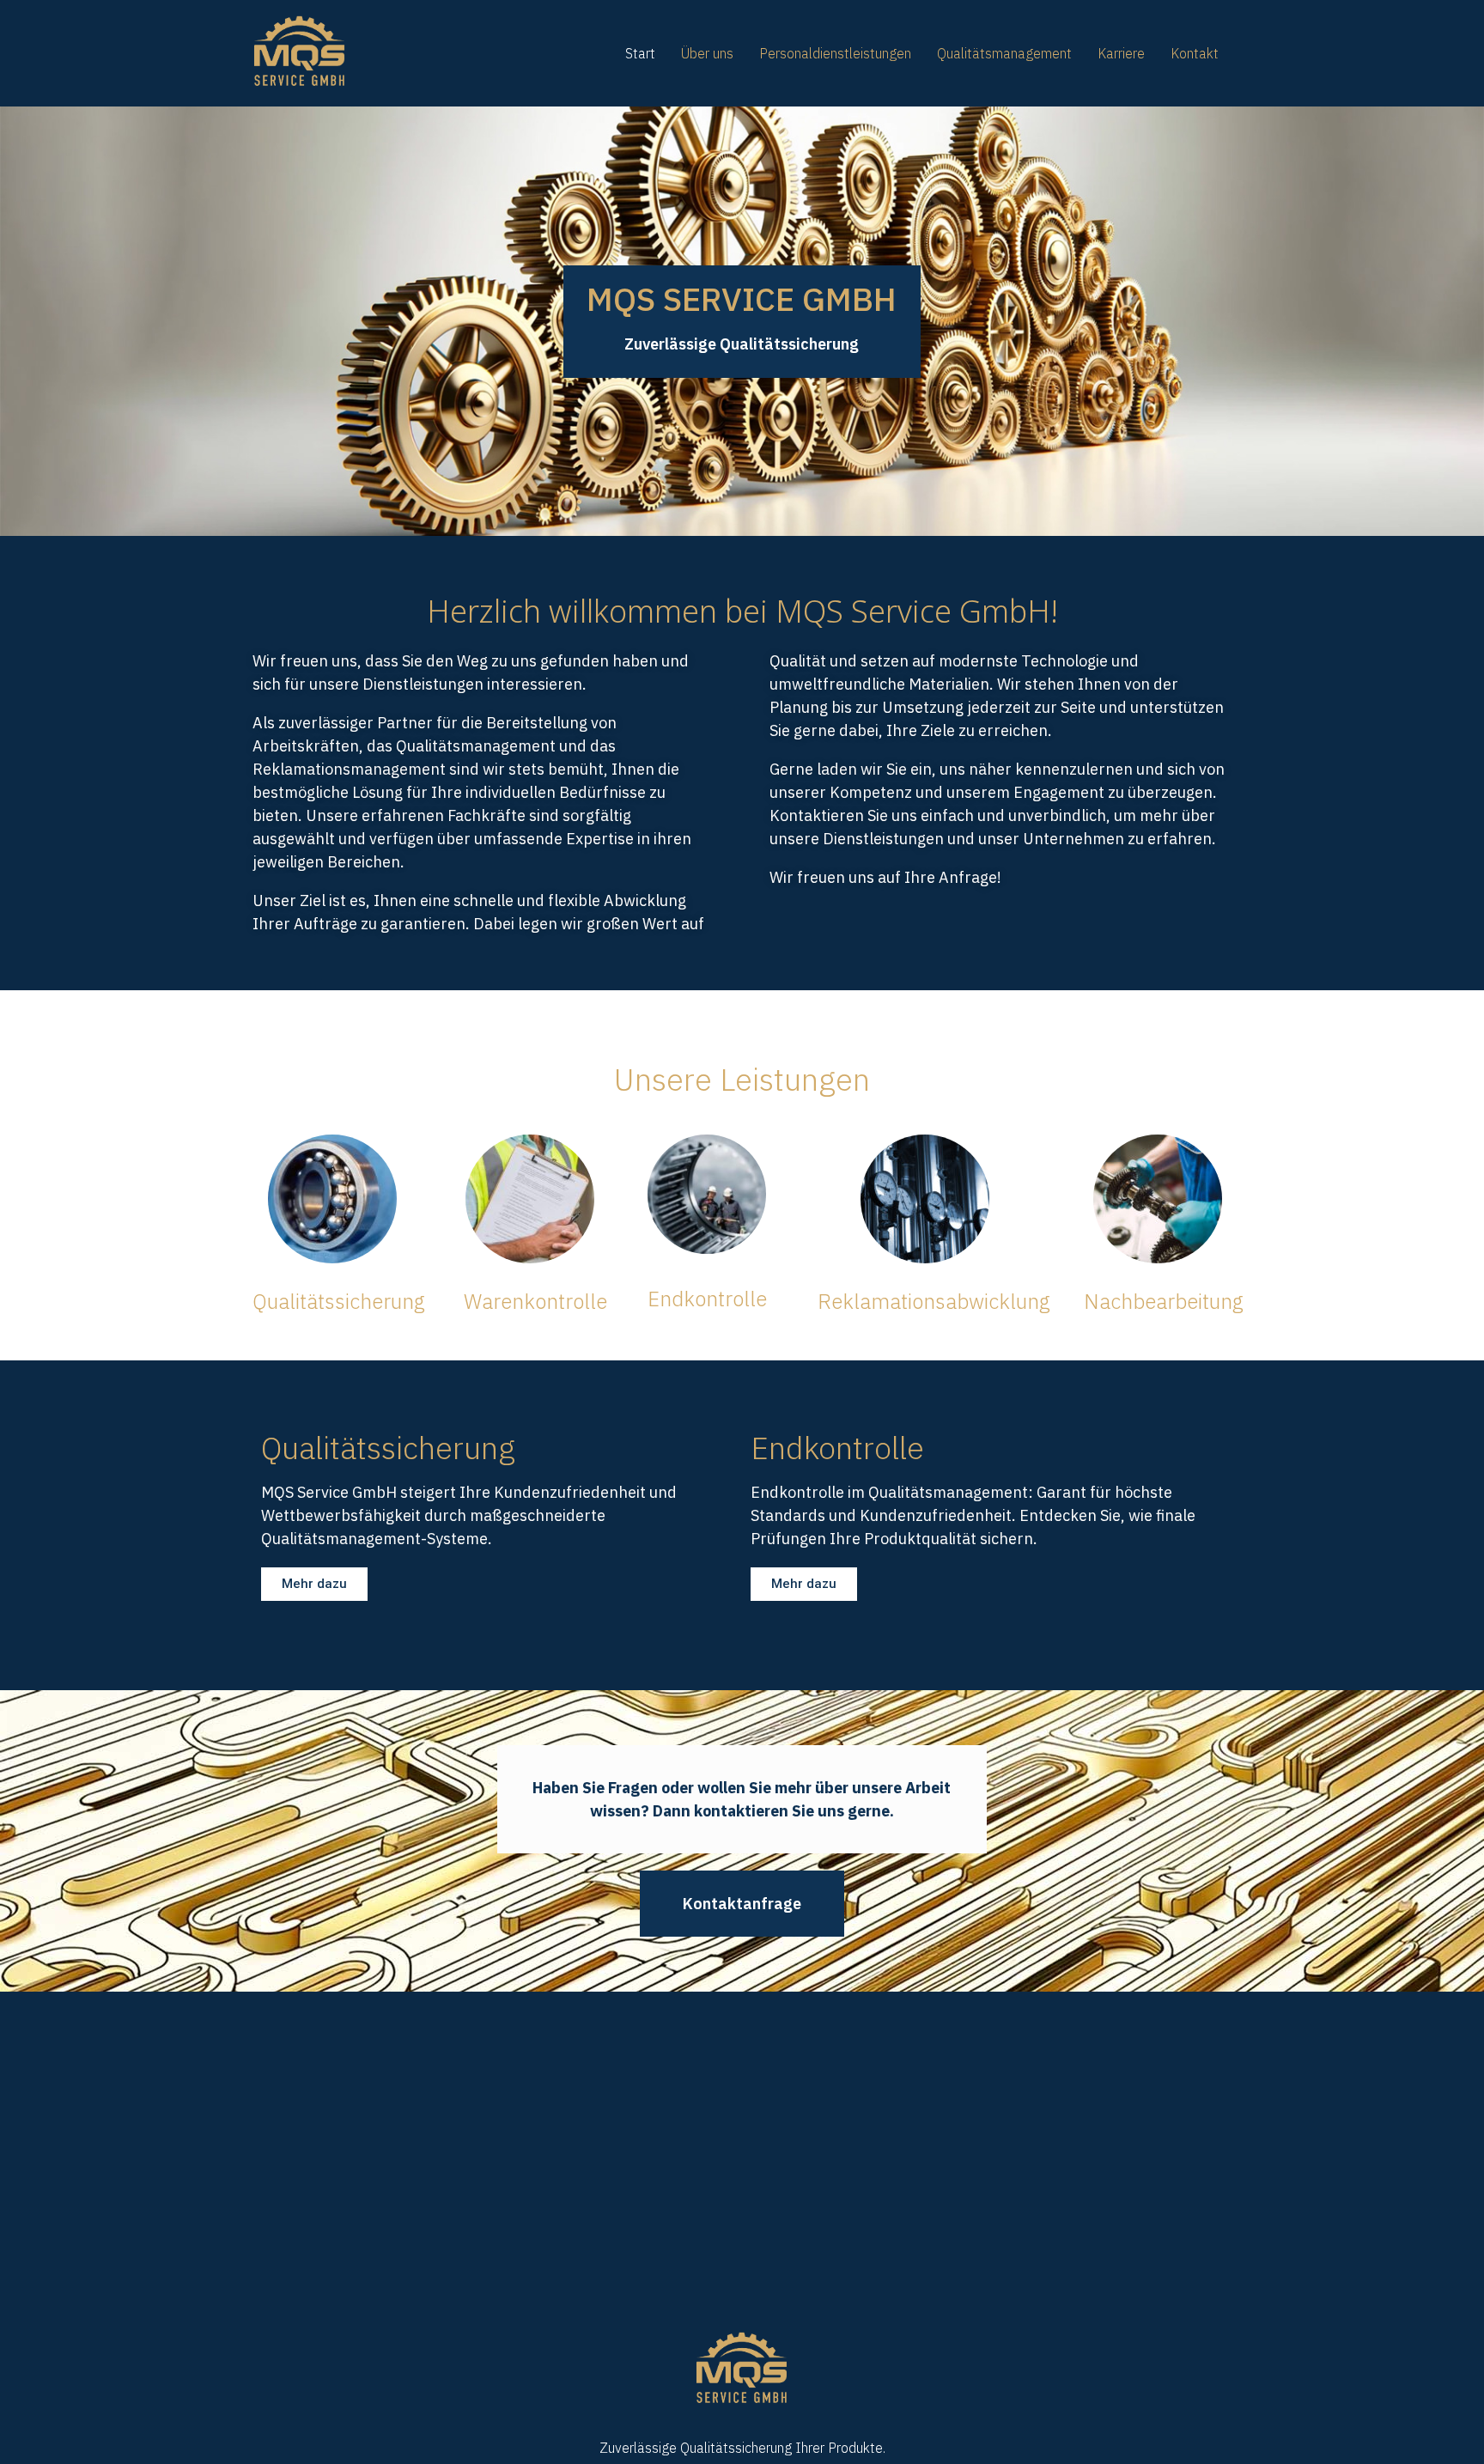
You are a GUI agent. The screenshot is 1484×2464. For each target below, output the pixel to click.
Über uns (707, 53)
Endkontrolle (707, 1299)
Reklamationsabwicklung (934, 1301)
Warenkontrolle (535, 1301)
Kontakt (1195, 53)
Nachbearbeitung (1164, 1301)
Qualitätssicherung (339, 1301)
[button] (314, 1584)
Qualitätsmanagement (1004, 53)
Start (640, 53)
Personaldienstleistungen (835, 53)
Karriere (1121, 53)
